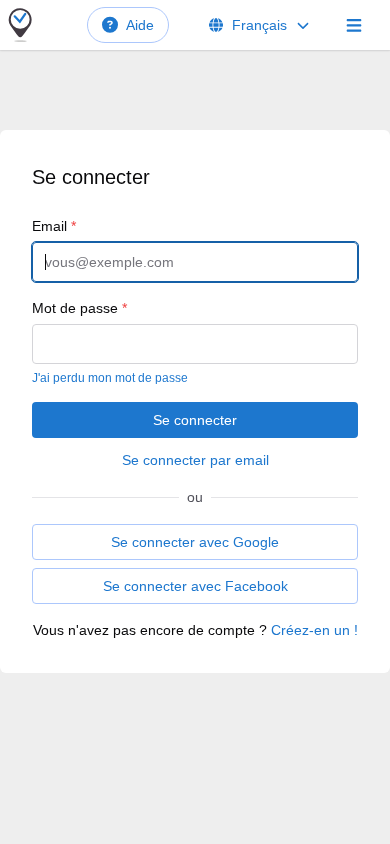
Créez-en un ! (314, 630)
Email (54, 226)
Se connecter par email (195, 460)
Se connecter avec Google (195, 542)
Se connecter (195, 420)
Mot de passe (79, 308)
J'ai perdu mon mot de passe (110, 378)
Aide (140, 25)
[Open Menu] (354, 25)
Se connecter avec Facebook (195, 586)
